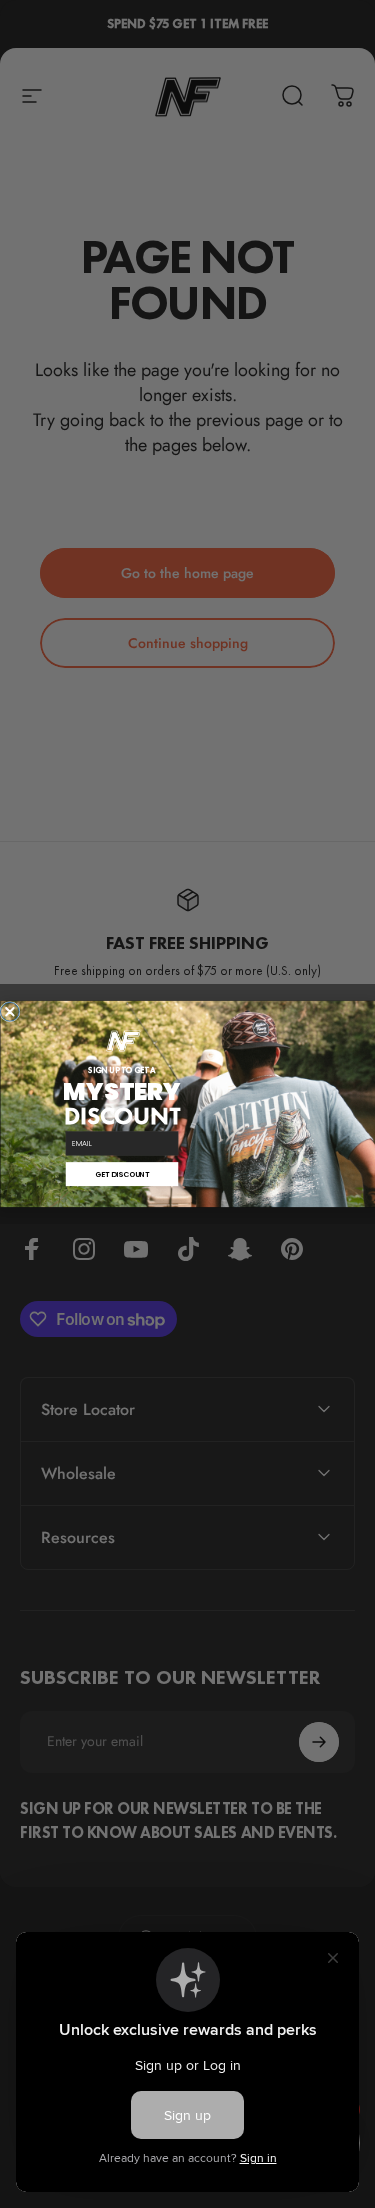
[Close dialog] (9, 1011)
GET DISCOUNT (121, 1174)
